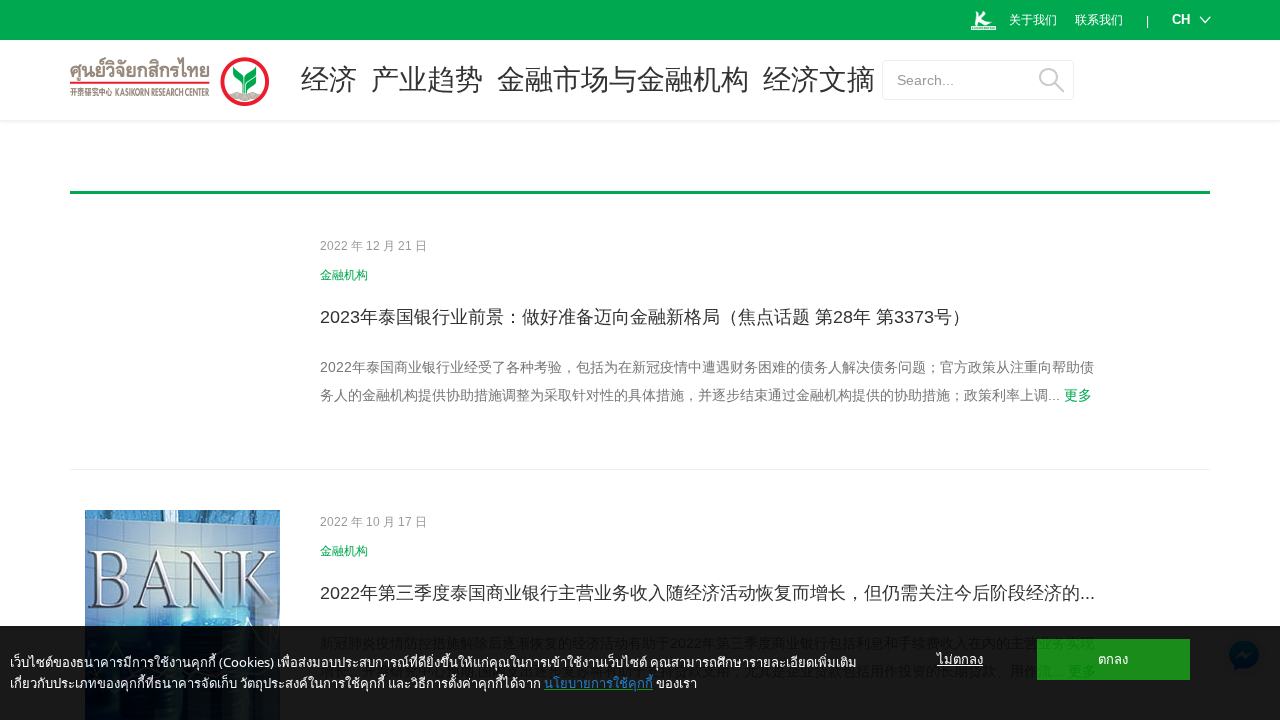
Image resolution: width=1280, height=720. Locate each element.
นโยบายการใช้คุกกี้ (598, 683)
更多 (1078, 395)
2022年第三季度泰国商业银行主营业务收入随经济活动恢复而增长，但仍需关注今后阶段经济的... (707, 593)
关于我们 (1033, 20)
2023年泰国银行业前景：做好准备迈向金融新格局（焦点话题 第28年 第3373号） (645, 317)
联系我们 (1099, 20)
